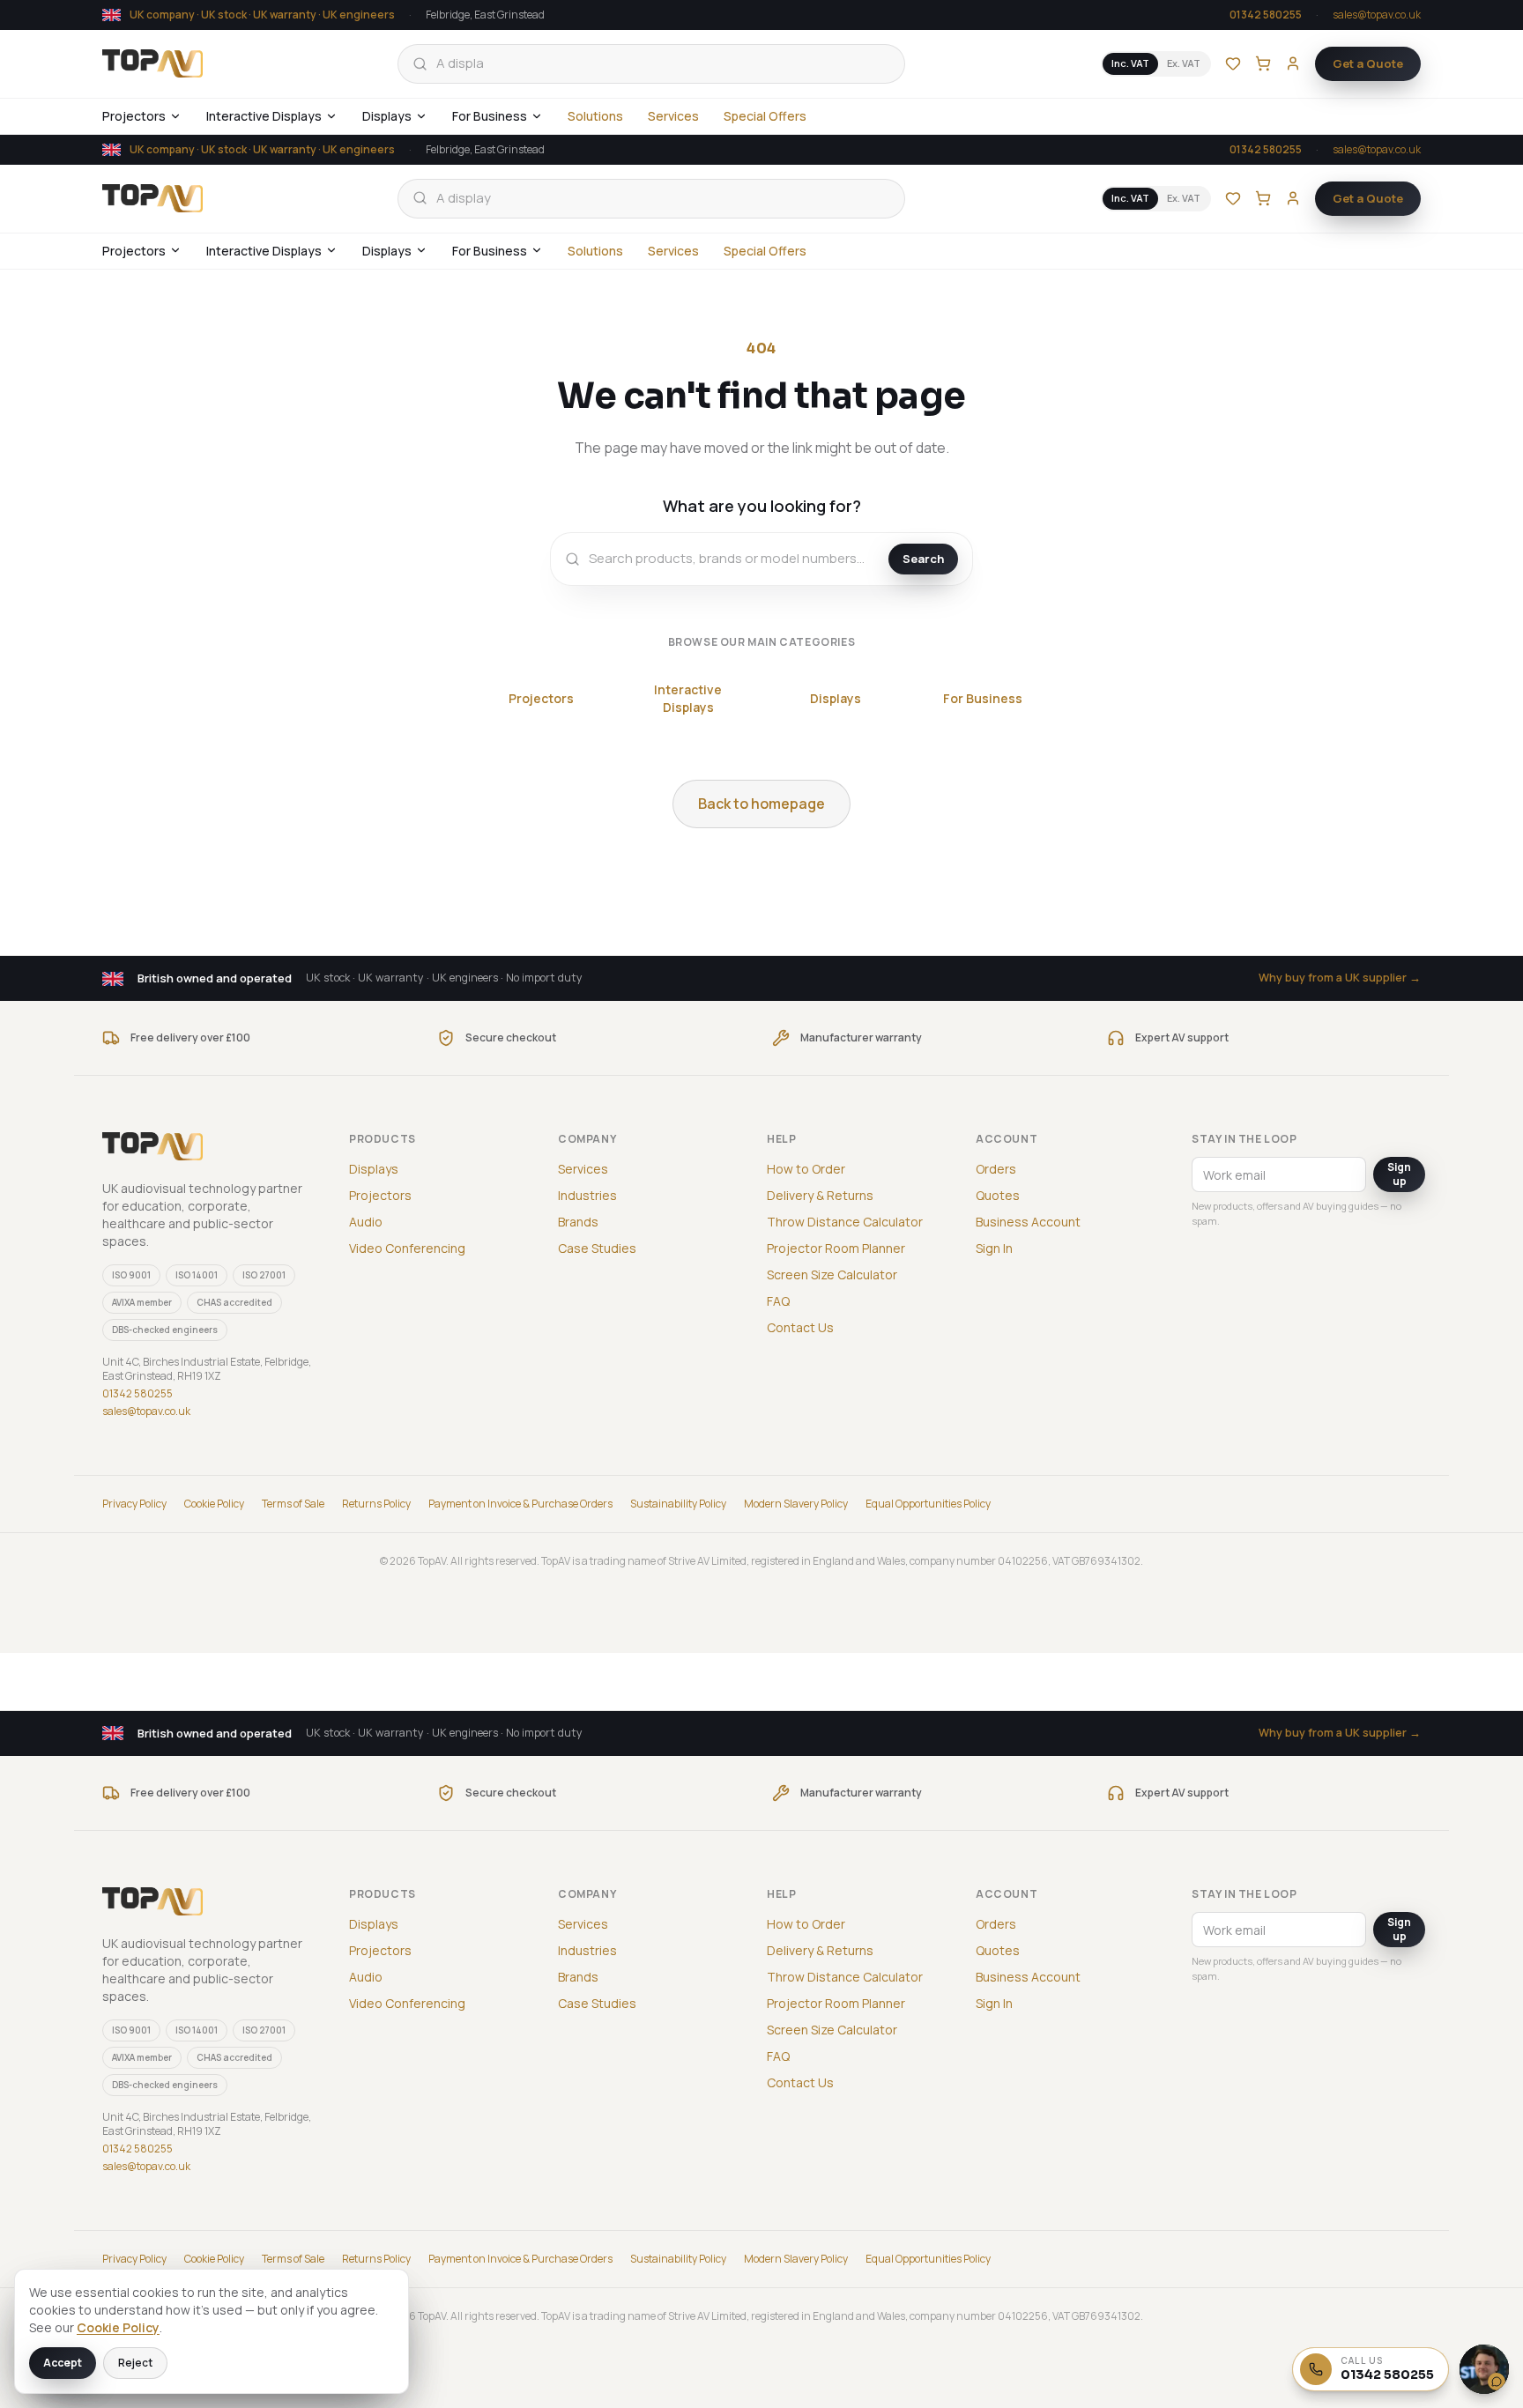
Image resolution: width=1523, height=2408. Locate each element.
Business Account (1028, 1222)
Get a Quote (1368, 63)
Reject (135, 2363)
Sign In (994, 1248)
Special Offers (765, 116)
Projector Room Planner (836, 1248)
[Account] (1293, 63)
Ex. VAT (1184, 63)
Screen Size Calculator (832, 1274)
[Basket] (1263, 63)
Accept (63, 2363)
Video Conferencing (407, 1248)
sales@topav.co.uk (1377, 15)
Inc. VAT (1130, 63)
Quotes (998, 1195)
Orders (996, 1169)
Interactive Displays (264, 116)
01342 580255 (1266, 15)
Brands (578, 1222)
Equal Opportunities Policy (928, 1504)
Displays (387, 116)
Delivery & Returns (820, 1195)
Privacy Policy (134, 1504)
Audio (366, 1222)
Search (923, 559)
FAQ (778, 1301)
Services (673, 116)
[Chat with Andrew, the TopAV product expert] (1484, 2369)
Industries (587, 1195)
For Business (490, 116)
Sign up (1399, 1174)
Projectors (134, 116)
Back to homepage (761, 804)
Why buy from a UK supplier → (1340, 978)
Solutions (595, 116)
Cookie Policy (214, 1504)
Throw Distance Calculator (845, 1222)
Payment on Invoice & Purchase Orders (520, 1504)
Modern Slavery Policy (796, 1504)
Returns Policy (376, 1504)
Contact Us (800, 1327)
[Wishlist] (1233, 63)
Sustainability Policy (678, 1504)
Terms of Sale (293, 1504)
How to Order (806, 1169)
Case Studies (597, 1248)
